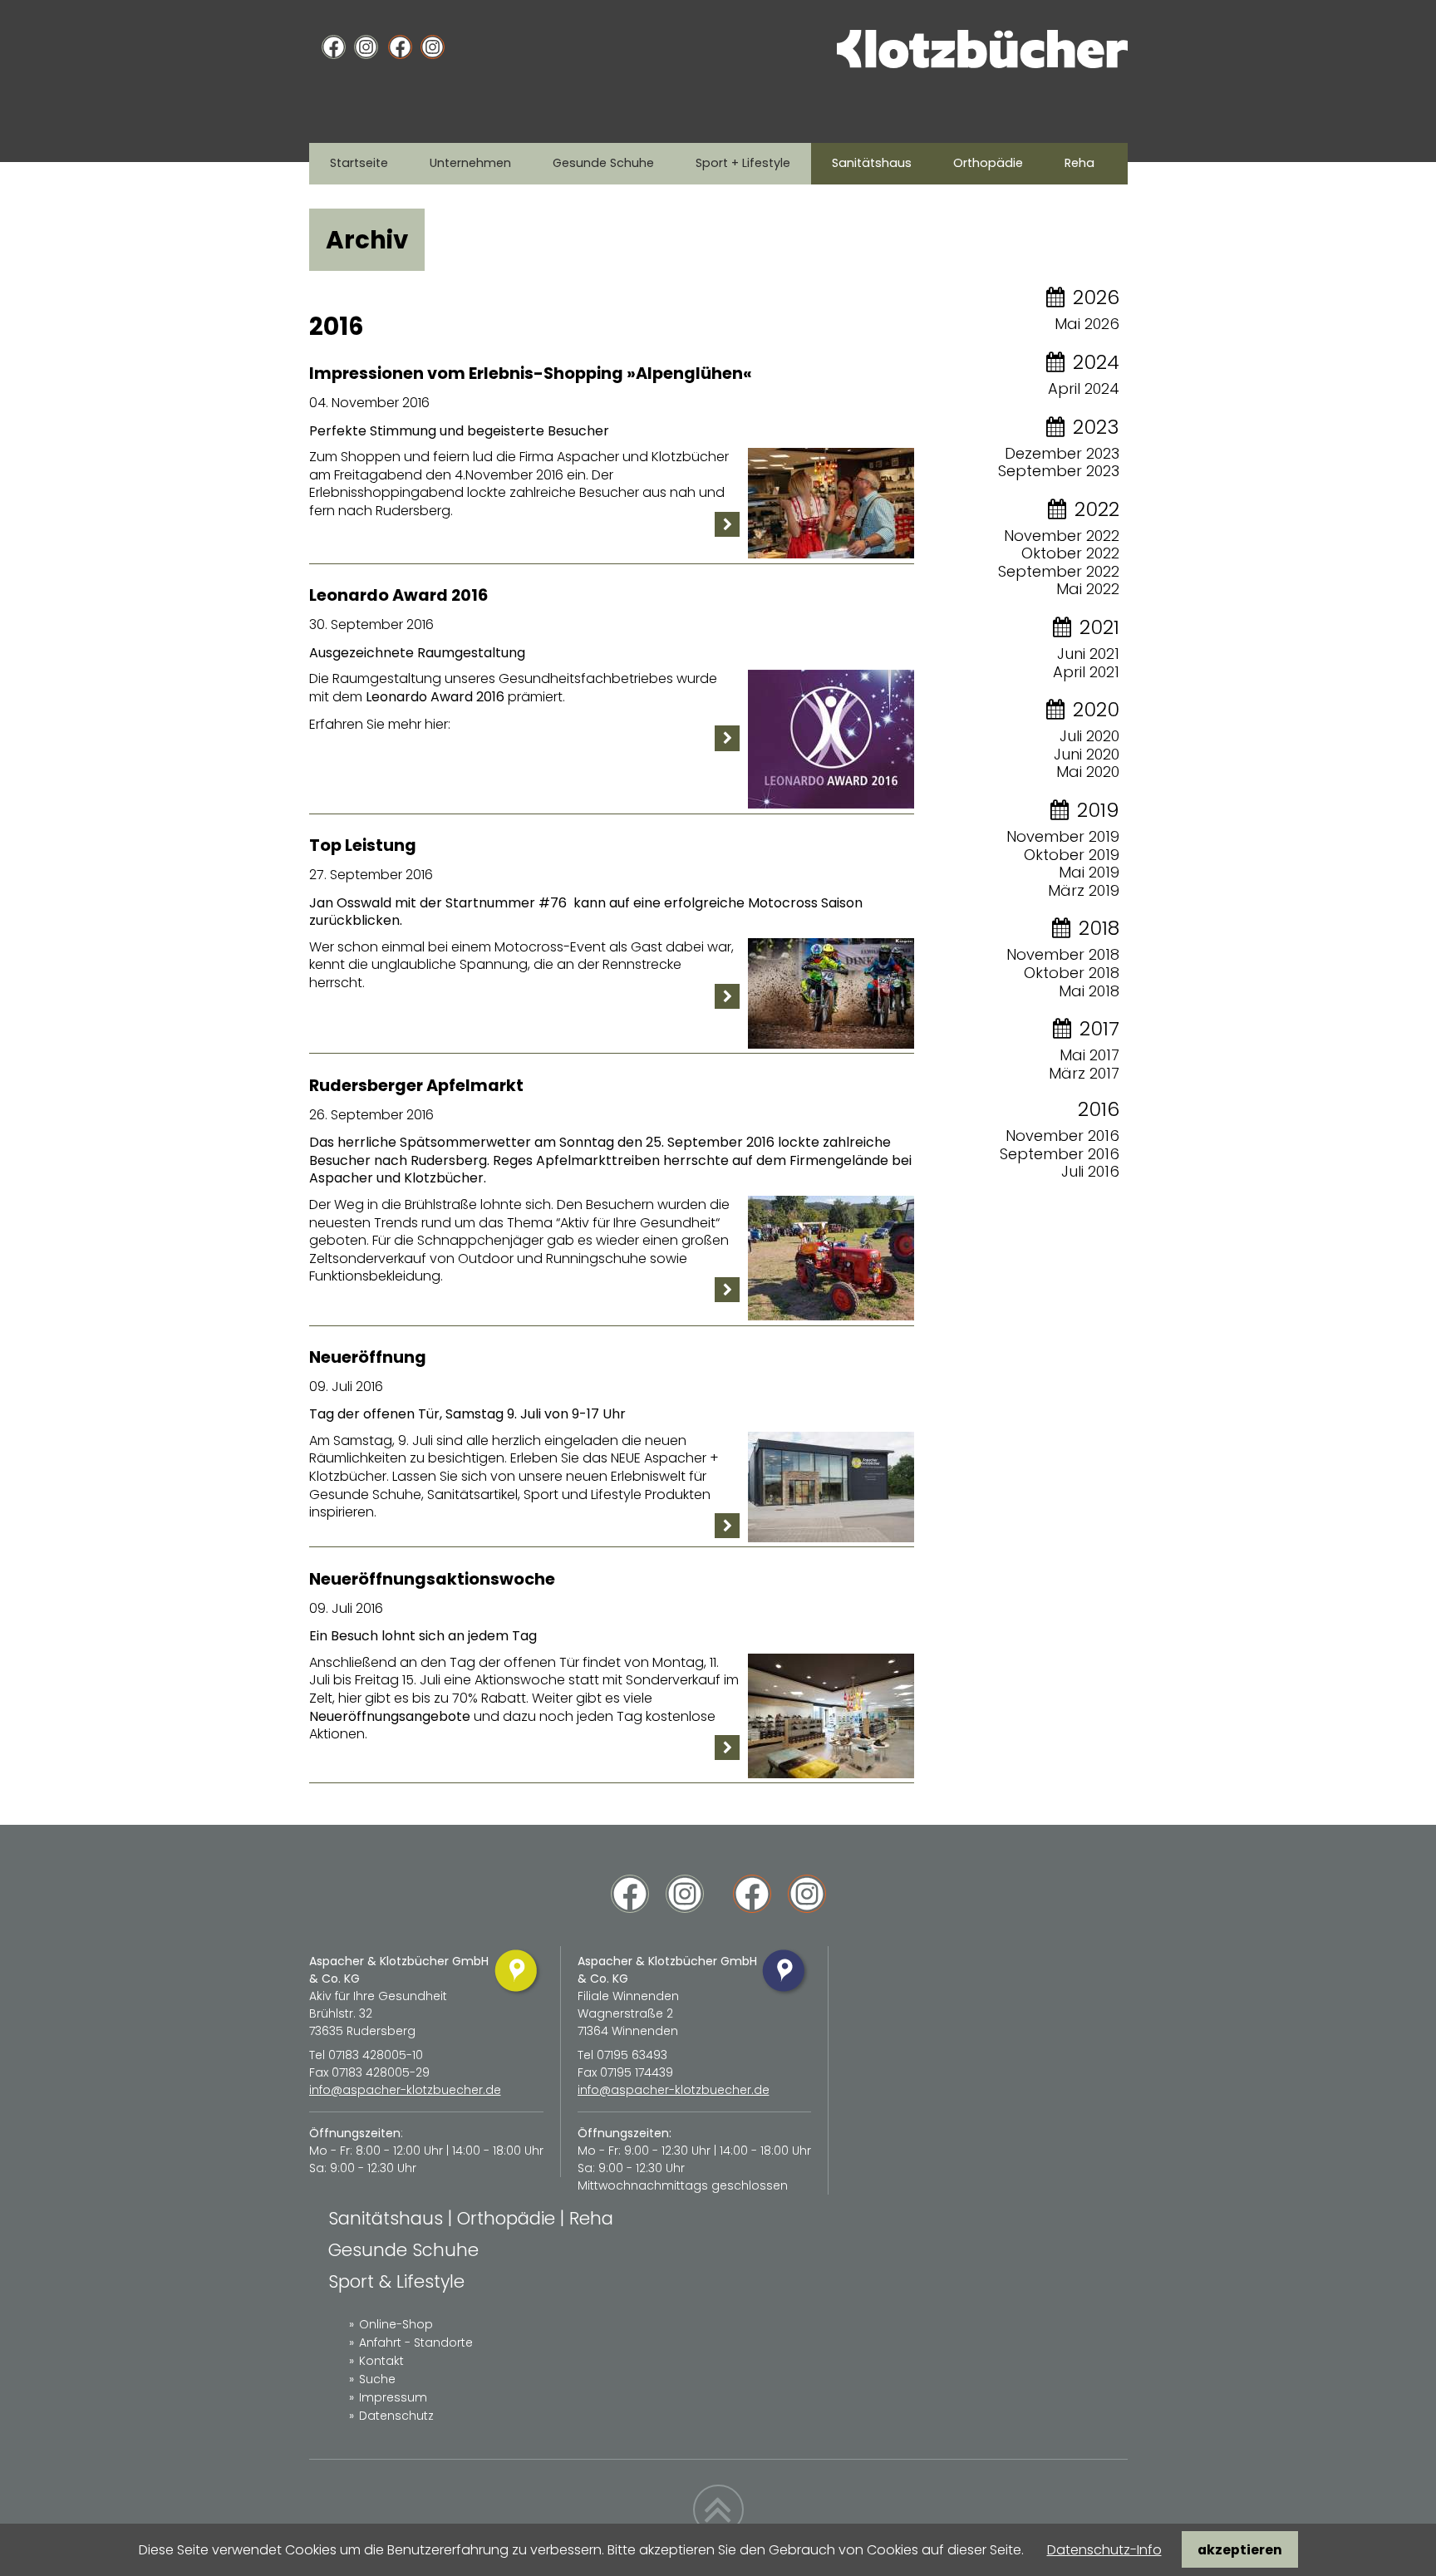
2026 (1096, 297)
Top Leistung (363, 846)
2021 (1099, 627)
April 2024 (1084, 388)
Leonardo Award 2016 (398, 595)
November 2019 (1063, 836)
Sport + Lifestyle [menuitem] (743, 163)
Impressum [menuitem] (393, 2397)
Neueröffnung (368, 1357)
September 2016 (1060, 1154)
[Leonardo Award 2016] (831, 804)
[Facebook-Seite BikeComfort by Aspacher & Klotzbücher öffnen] (400, 48)
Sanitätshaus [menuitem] (872, 163)
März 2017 (1084, 1073)
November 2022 (1062, 536)
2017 (1099, 1028)
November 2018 (1063, 954)
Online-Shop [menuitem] (396, 2324)
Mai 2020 (1088, 772)
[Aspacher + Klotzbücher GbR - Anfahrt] (517, 1994)
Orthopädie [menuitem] (988, 163)
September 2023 (1059, 471)
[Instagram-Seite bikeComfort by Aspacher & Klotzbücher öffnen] (433, 48)
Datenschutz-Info (1104, 2550)
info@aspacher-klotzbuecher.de (405, 2090)
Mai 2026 (1087, 324)
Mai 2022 (1088, 589)
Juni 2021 (1088, 654)
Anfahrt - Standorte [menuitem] (416, 2342)
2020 (1096, 709)
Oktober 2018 (1072, 973)
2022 (1097, 509)
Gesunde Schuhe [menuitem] (603, 163)
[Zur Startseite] (982, 64)
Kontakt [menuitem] (381, 2361)
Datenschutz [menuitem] (396, 2416)
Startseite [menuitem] (359, 163)
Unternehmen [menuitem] (470, 163)
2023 (1096, 427)
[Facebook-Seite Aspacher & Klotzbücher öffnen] (334, 48)
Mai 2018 (1089, 991)
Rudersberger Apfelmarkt (416, 1086)
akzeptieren (1240, 2550)
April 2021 (1086, 672)
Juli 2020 (1089, 736)
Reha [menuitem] (1079, 163)
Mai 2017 (1089, 1055)
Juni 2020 (1087, 754)
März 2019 (1084, 890)
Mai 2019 (1089, 872)
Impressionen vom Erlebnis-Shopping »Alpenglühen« (531, 374)
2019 (1098, 810)
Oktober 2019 (1072, 855)
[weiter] (727, 525)
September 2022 (1059, 571)
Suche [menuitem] (377, 2379)
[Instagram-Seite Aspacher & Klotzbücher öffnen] (366, 48)
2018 (1099, 928)
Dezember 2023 (1062, 453)
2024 (1096, 362)
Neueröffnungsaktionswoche (432, 1579)
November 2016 (1062, 1136)
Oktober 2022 (1070, 553)
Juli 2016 (1090, 1171)
